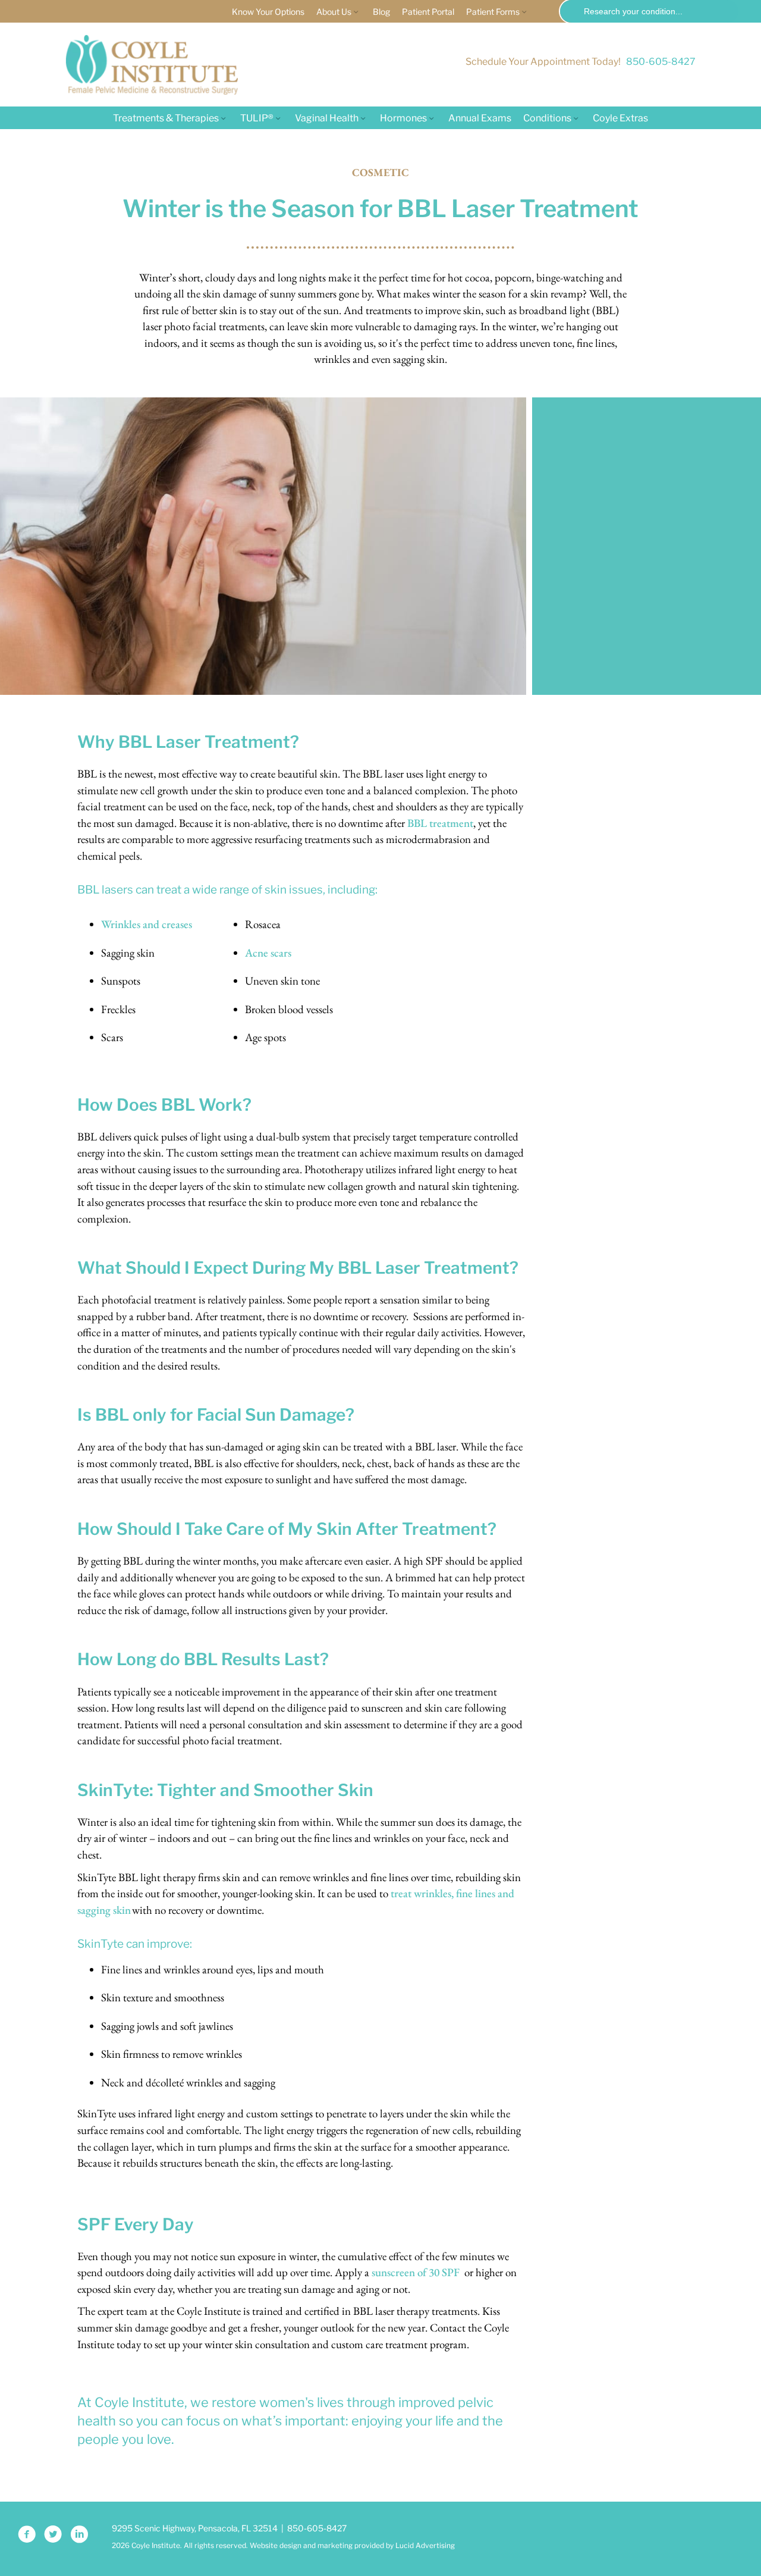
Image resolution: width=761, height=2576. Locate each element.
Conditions (547, 118)
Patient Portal (428, 12)
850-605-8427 (661, 62)
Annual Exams (480, 118)
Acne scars (268, 953)
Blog (381, 12)
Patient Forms (493, 12)
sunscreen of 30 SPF (416, 2272)
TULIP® (257, 118)
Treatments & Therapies (166, 118)
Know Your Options (268, 12)
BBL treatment (440, 823)
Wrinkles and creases (148, 924)
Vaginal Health (327, 118)
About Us (334, 12)
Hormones (403, 118)
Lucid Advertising (425, 2545)
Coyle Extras (620, 118)
